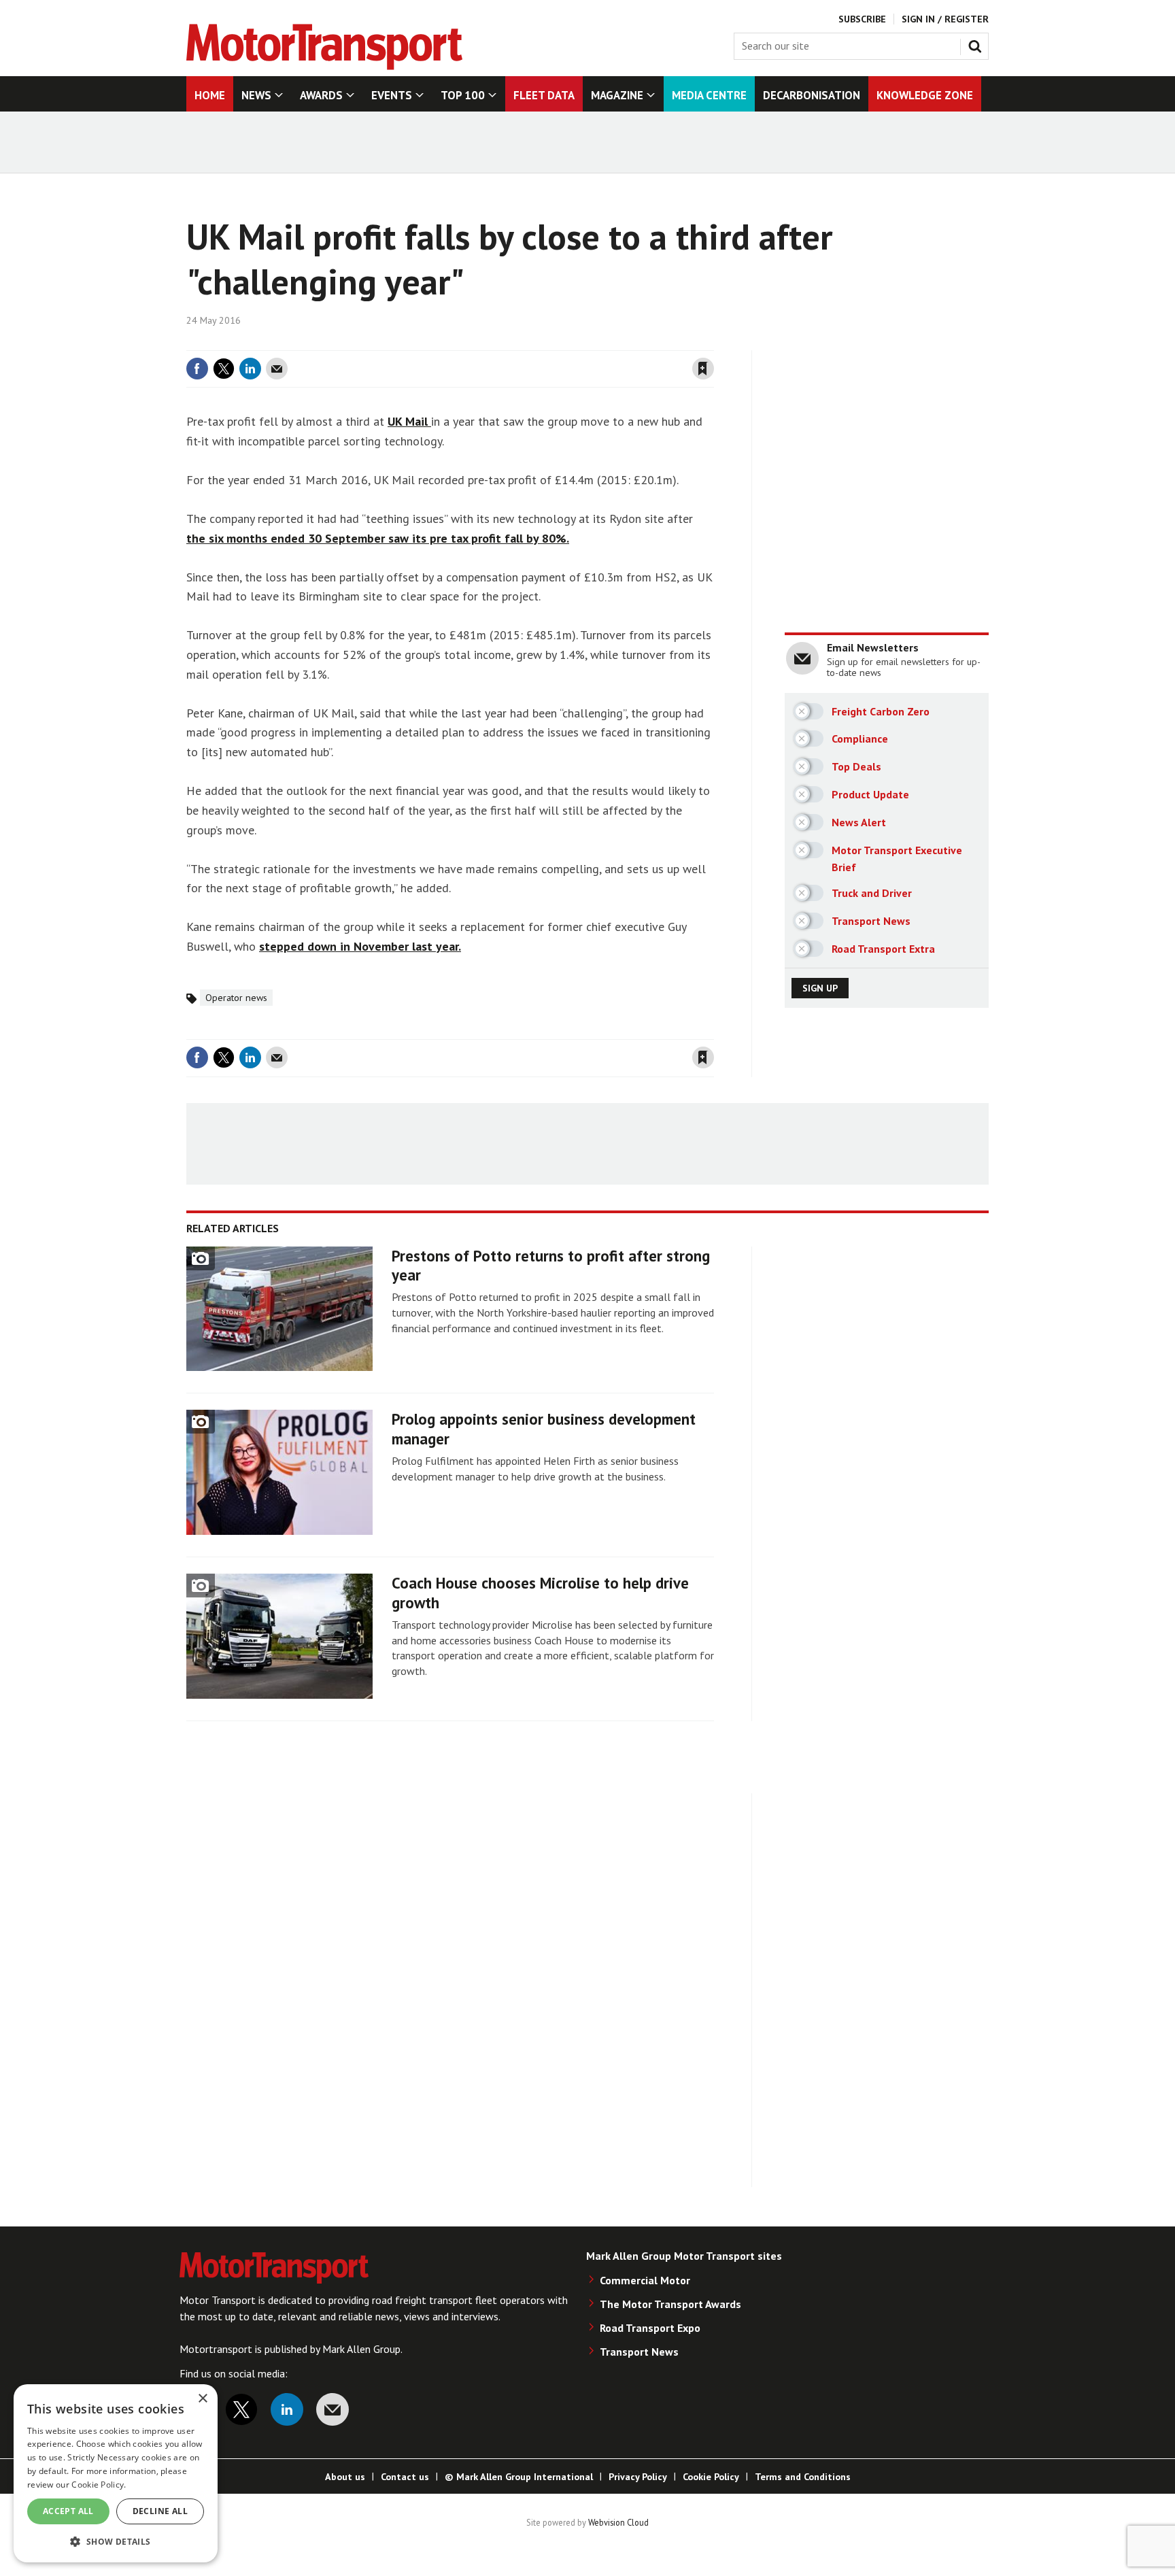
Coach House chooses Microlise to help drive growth (540, 1593)
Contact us (405, 2477)
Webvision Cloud (618, 2522)
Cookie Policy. (99, 2485)
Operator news (236, 998)
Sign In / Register (945, 19)
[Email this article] (277, 369)
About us (345, 2477)
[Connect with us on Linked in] (287, 2409)
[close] (713, 342)
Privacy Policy (638, 2477)
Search (978, 44)
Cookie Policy (711, 2477)
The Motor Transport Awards (670, 2304)
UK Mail (409, 421)
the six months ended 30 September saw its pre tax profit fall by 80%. (378, 538)
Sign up (820, 988)
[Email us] (333, 2409)
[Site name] (324, 66)
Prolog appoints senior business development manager (544, 1429)
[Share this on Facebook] (197, 369)
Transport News (639, 2352)
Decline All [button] (160, 2511)
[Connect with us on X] (241, 2409)
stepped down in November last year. (360, 946)
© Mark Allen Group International (519, 2477)
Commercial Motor (645, 2280)
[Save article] (703, 369)
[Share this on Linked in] (250, 369)
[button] (116, 2541)
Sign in (542, 342)
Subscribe (862, 19)
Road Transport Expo (650, 2328)
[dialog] (116, 2473)
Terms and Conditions (803, 2477)
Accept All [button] (68, 2511)
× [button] (202, 2399)
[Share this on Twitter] (224, 369)
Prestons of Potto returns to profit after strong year (551, 1266)
